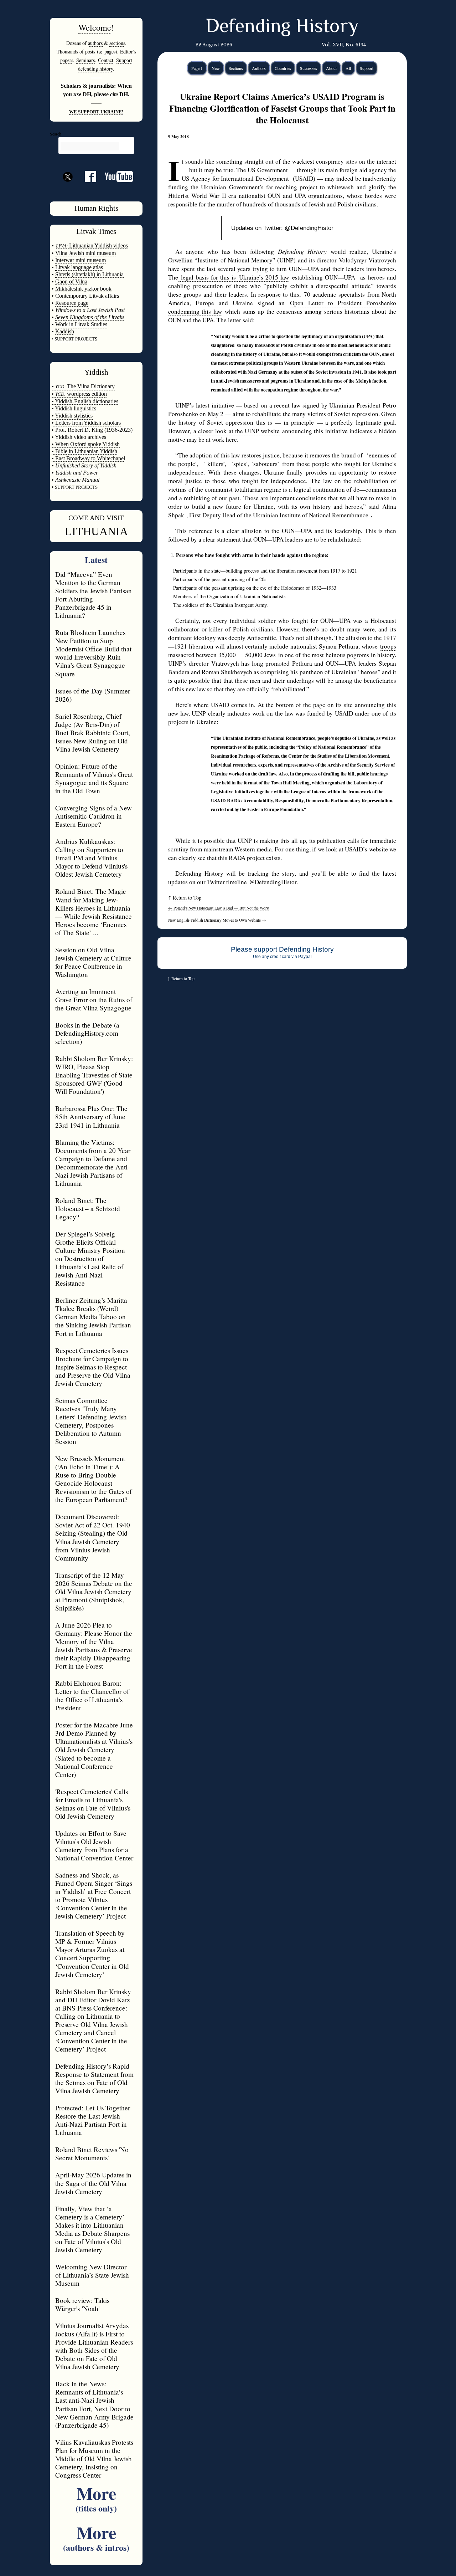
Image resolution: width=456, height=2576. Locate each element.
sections (117, 43)
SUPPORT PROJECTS (76, 487)
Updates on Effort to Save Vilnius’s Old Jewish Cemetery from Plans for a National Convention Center (94, 1845)
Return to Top (187, 898)
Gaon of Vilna (71, 281)
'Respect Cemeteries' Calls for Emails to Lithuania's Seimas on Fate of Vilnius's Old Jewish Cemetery (93, 1804)
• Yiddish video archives (79, 437)
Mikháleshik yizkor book (83, 289)
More (96, 2497)
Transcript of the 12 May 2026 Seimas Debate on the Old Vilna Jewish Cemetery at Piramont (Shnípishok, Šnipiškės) (94, 1591)
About (331, 68)
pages (110, 52)
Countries (283, 68)
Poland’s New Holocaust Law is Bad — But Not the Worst (219, 908)
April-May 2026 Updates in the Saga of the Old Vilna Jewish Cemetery (93, 2183)
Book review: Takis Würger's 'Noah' (82, 2304)
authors (95, 43)
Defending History (282, 27)
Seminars (85, 60)
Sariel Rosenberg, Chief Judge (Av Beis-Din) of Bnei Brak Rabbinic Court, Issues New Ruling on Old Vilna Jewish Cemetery (93, 733)
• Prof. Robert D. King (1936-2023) (92, 430)
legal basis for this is (209, 277)
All (348, 68)
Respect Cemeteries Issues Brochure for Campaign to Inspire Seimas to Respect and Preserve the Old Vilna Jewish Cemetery (93, 1367)
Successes (309, 68)
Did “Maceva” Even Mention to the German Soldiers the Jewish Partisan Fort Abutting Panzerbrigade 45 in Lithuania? (94, 595)
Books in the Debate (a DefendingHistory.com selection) (87, 1033)
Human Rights (96, 208)
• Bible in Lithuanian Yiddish (84, 451)
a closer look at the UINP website (237, 431)
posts (90, 52)
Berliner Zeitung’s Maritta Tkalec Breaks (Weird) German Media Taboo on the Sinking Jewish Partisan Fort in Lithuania (93, 1317)
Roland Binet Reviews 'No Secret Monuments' (92, 2154)
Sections (236, 68)
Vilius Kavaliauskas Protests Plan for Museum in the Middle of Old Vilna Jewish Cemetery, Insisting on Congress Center (94, 2459)
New (216, 68)
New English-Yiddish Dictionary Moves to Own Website (217, 920)
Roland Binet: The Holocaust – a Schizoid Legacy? (88, 1208)
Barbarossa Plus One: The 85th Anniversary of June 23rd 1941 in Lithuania (91, 1117)
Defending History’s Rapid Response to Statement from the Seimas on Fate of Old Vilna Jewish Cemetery (94, 2078)
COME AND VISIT (96, 518)
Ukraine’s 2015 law (264, 277)
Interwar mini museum (81, 260)
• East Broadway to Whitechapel (88, 458)
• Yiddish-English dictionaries (85, 401)
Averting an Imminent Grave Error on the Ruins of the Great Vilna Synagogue (94, 1000)
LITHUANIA (96, 531)
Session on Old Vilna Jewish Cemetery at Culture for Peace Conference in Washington (93, 962)
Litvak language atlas (79, 267)
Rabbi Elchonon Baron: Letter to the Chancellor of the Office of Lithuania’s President (92, 1695)
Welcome (95, 27)
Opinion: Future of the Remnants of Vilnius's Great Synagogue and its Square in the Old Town (94, 778)
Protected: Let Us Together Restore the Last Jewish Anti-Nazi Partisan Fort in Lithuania (93, 2120)
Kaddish (65, 331)
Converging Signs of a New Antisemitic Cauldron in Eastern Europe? (94, 816)
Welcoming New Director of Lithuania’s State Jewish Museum (92, 2275)
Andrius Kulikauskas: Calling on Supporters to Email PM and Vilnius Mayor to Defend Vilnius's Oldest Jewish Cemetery (91, 858)
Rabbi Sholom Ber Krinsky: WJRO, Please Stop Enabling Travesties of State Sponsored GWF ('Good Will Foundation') (94, 1075)
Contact (106, 60)
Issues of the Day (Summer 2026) (93, 695)
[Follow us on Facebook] (86, 179)
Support (367, 68)
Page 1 (197, 68)
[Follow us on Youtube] (115, 179)
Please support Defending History (282, 949)
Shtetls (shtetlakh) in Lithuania (89, 274)
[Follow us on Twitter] (68, 189)
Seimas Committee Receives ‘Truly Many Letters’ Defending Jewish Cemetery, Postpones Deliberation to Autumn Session (91, 1421)
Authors (259, 68)
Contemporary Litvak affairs (87, 296)
